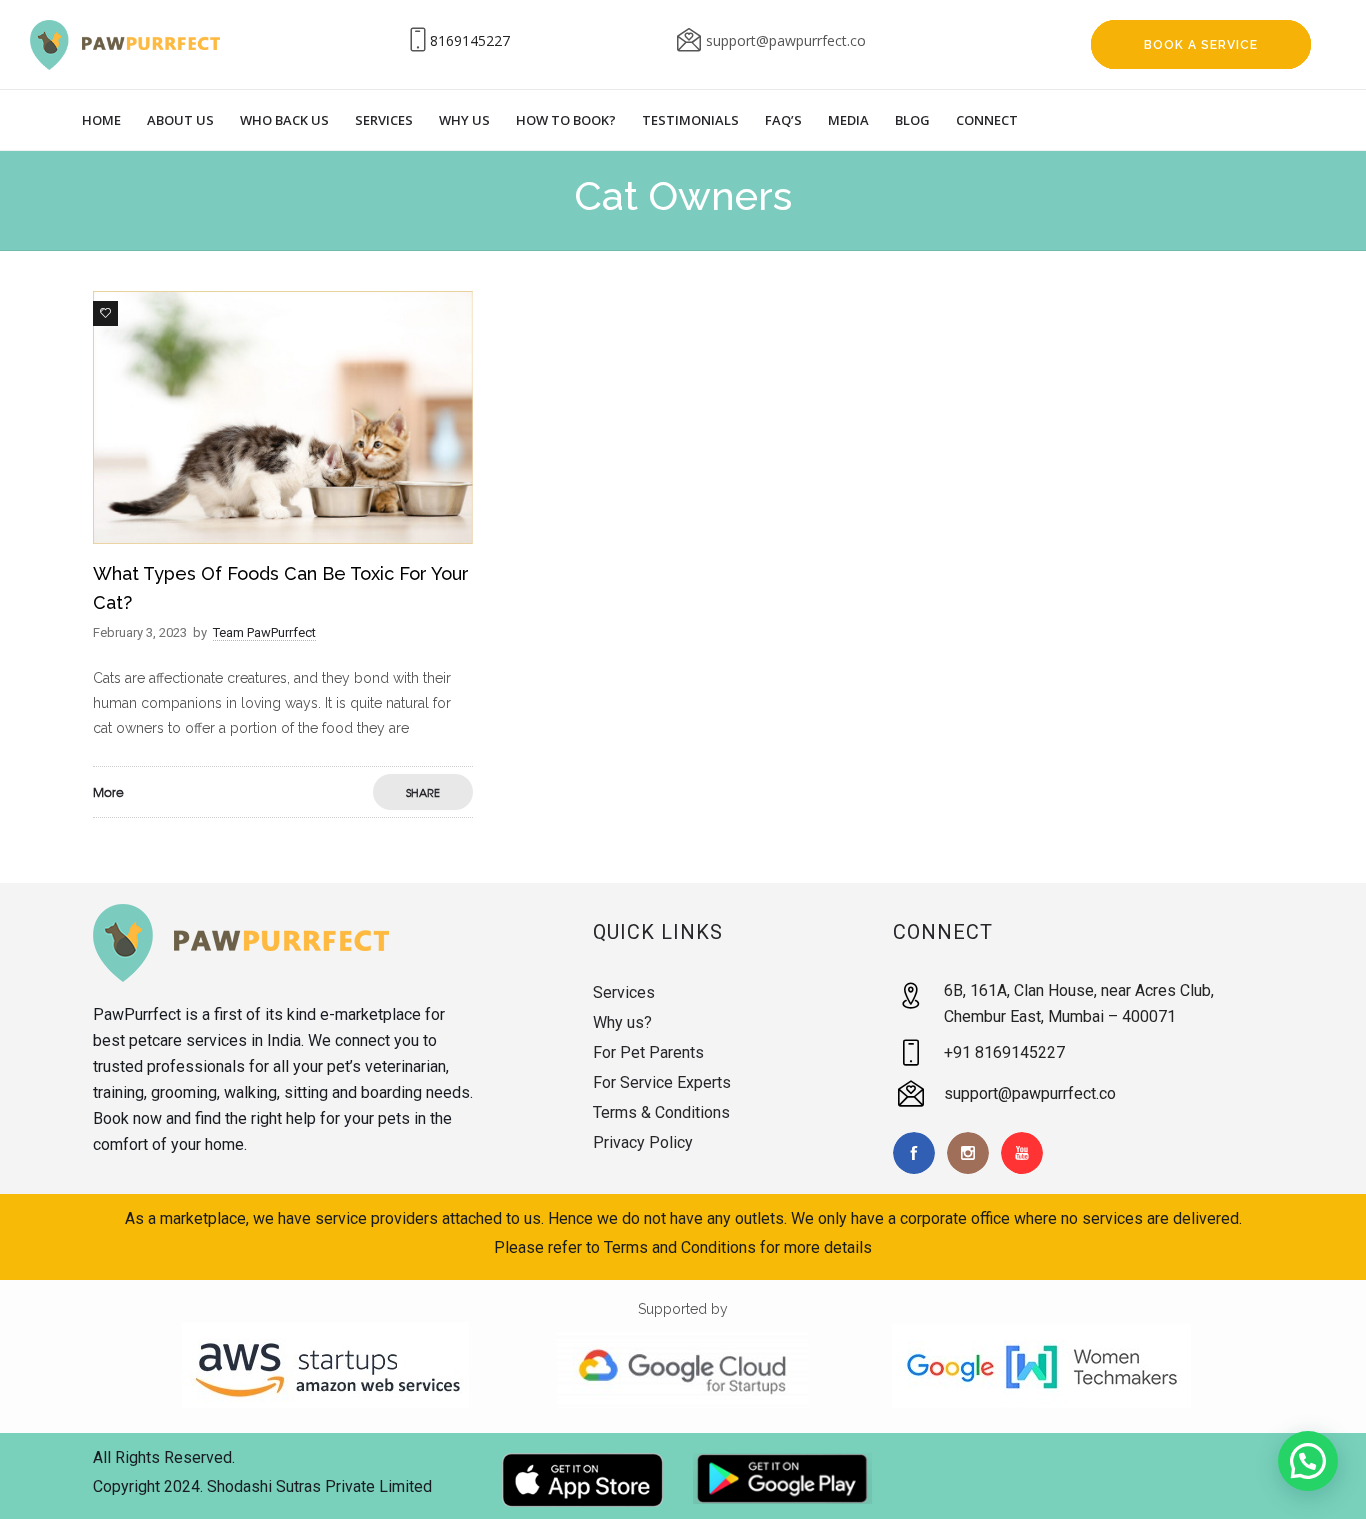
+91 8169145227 (1004, 1052)
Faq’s (783, 120)
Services (384, 120)
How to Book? (566, 120)
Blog (912, 120)
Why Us (464, 120)
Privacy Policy (643, 1142)
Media (848, 120)
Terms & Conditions (661, 1112)
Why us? (622, 1022)
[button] (1308, 1461)
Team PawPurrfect (264, 632)
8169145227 (470, 40)
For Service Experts (662, 1082)
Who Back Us (284, 120)
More (108, 792)
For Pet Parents (648, 1052)
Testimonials (690, 120)
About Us (180, 120)
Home (101, 120)
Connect (987, 120)
